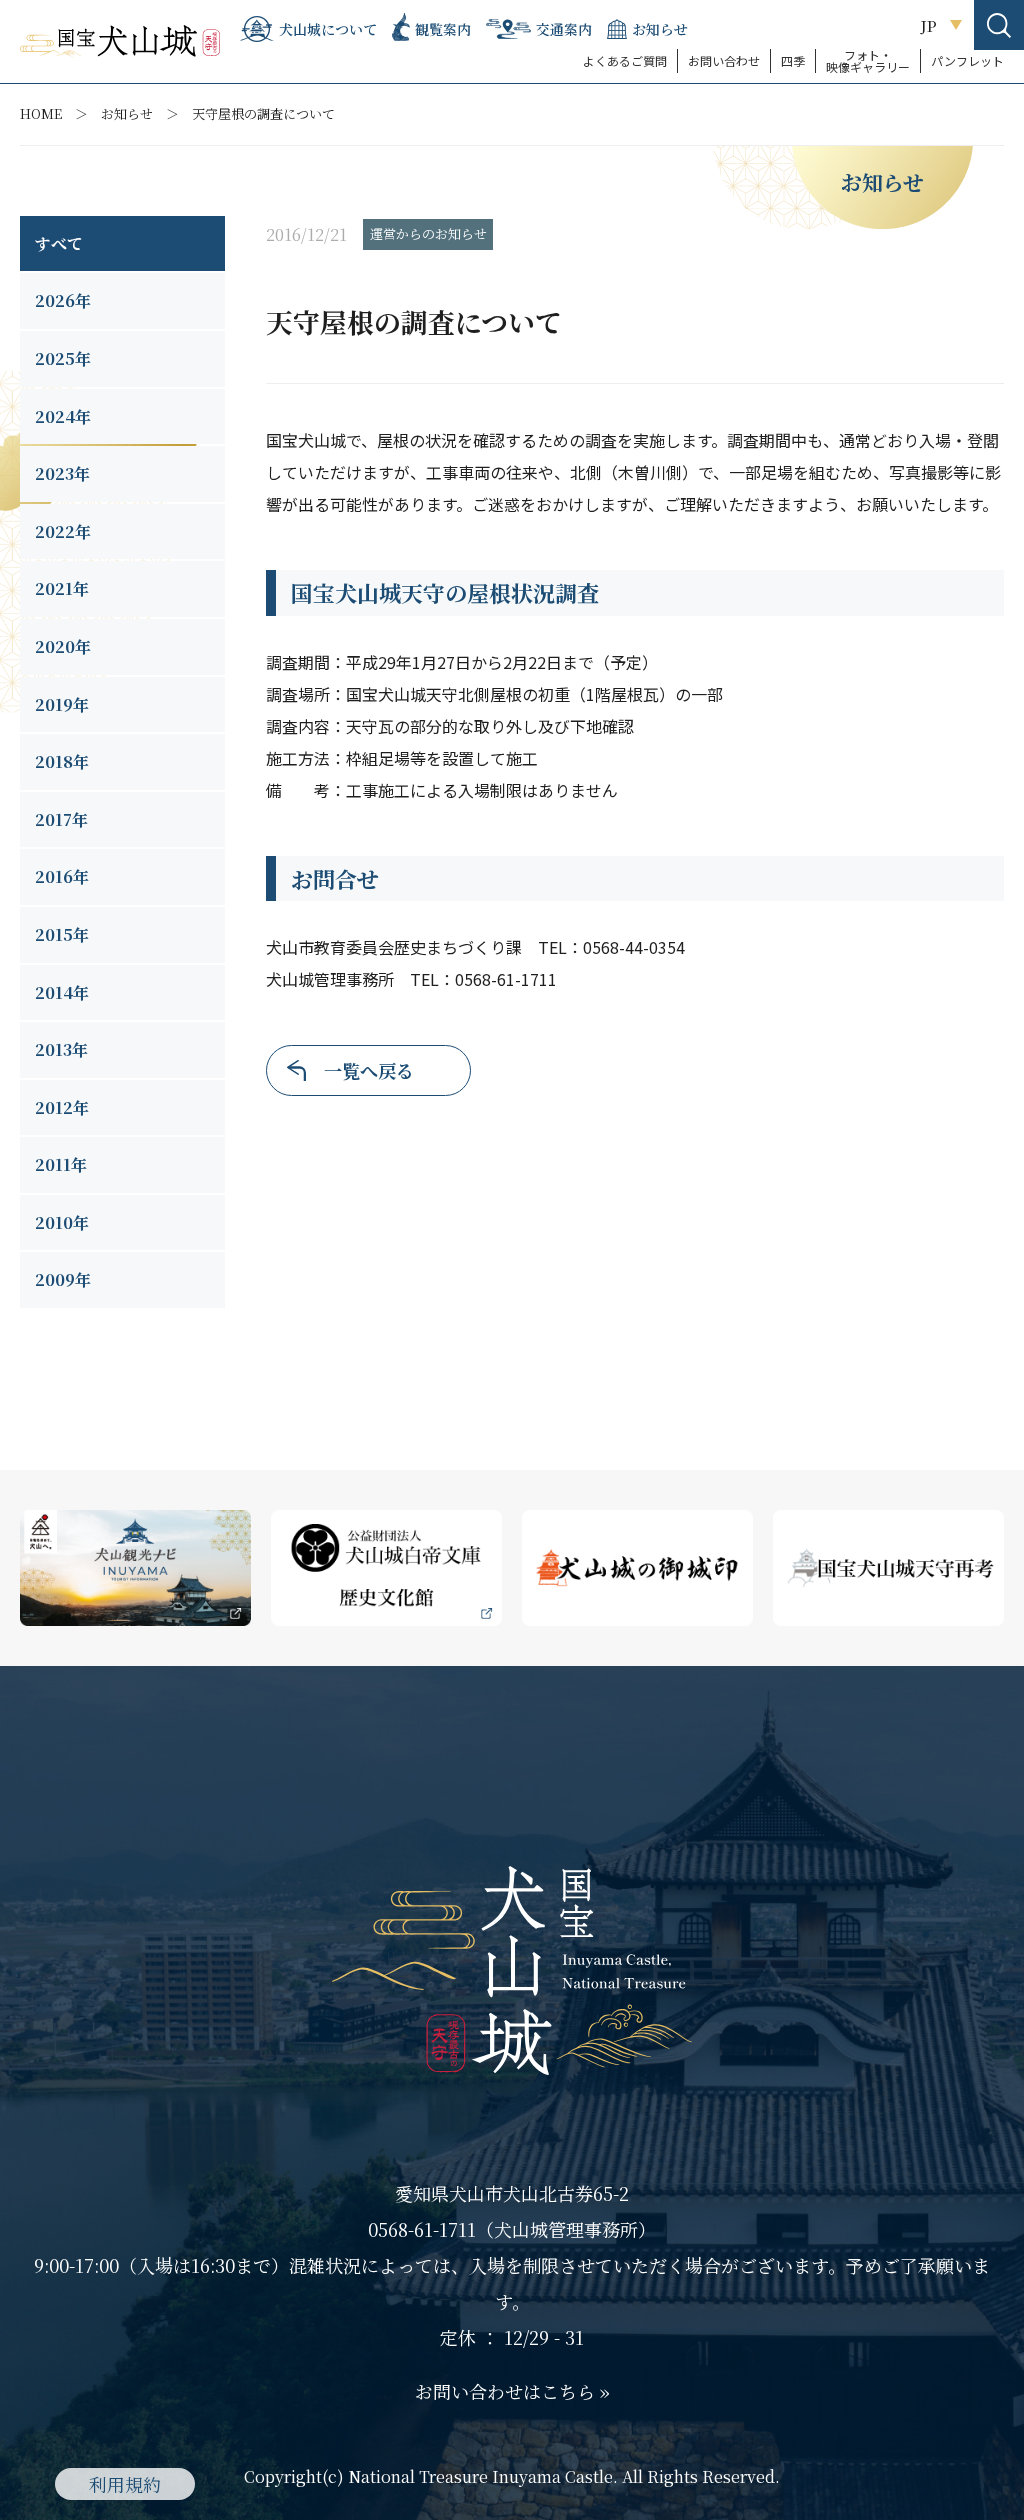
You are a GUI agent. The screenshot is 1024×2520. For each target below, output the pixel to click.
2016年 (62, 876)
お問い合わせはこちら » (512, 2391)
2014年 (62, 992)
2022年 (63, 531)
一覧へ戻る (369, 1070)
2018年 (62, 761)
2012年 (62, 1107)
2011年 (61, 1164)
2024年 (63, 416)
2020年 (63, 646)
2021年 (62, 588)
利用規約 (125, 2484)
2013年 (61, 1049)
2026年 (63, 300)
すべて (59, 243)
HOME (41, 113)
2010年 (62, 1222)
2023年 (62, 473)
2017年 (61, 819)
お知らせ (127, 113)
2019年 (62, 704)
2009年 (63, 1279)
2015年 (62, 934)
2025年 (63, 358)
